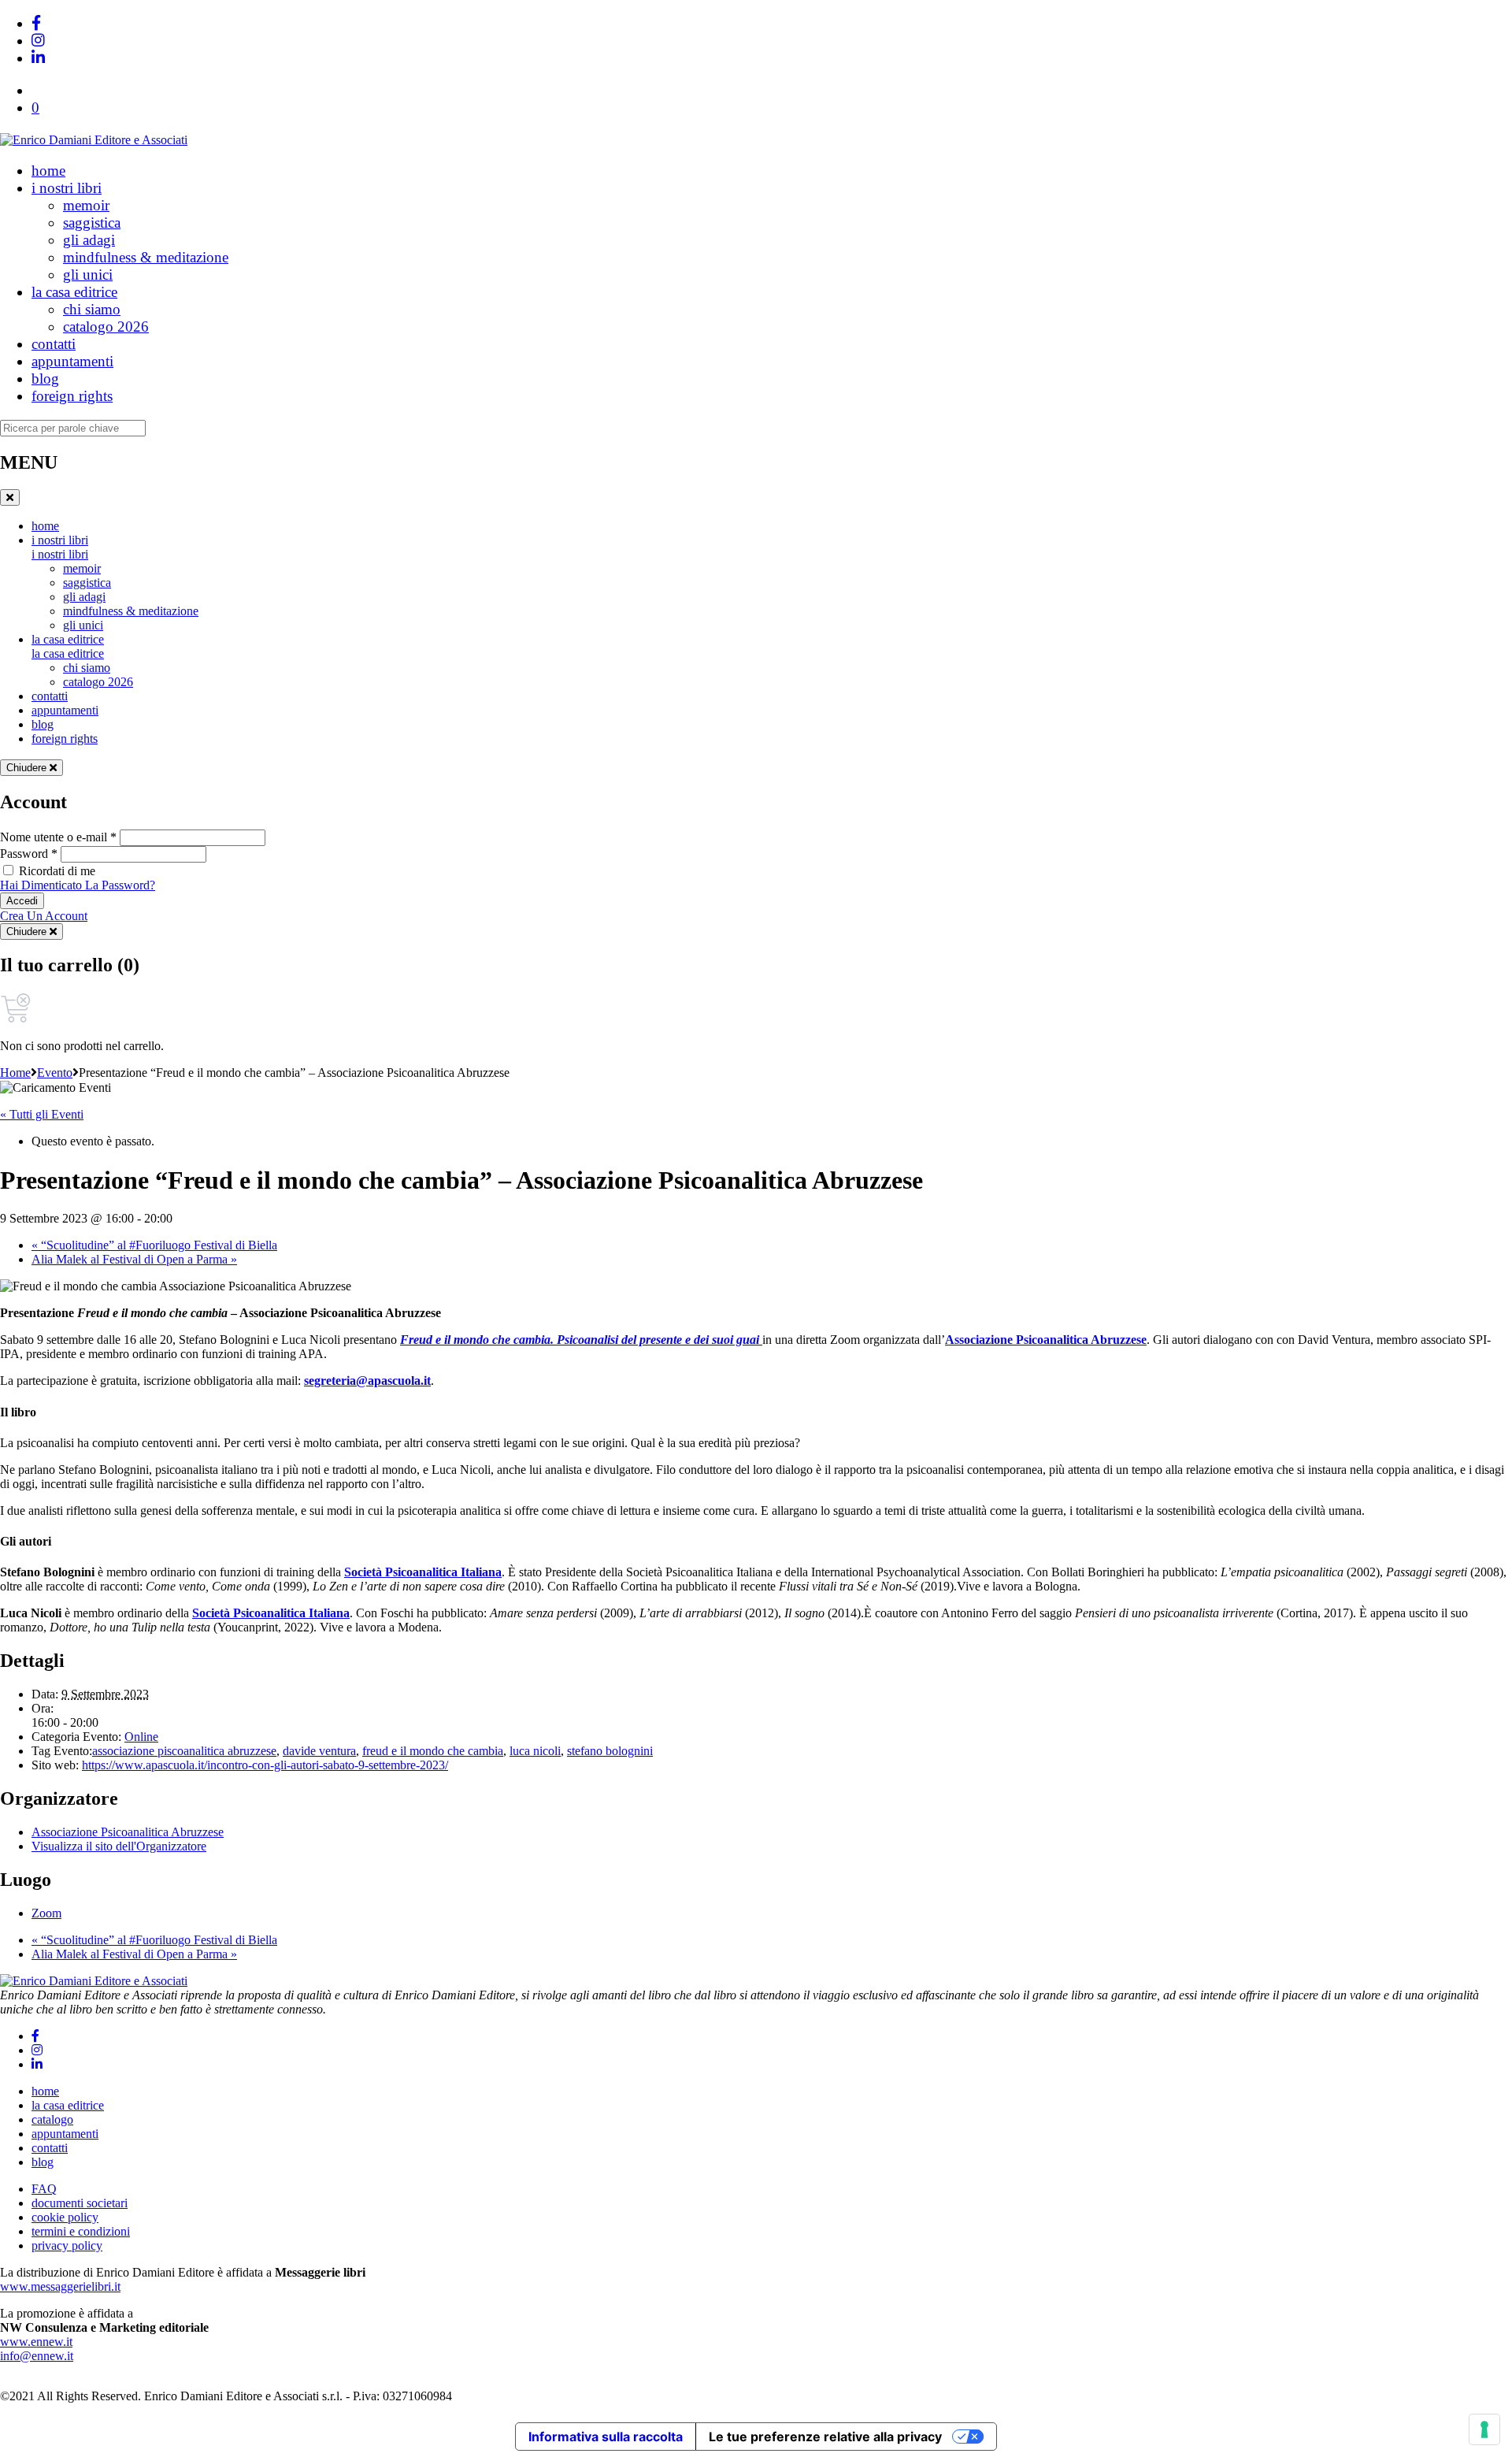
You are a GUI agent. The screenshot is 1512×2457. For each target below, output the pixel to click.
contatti (54, 344)
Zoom (46, 1913)
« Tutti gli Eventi (42, 1114)
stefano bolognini (610, 1751)
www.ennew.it (36, 2342)
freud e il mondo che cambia (433, 1751)
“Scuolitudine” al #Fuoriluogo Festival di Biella (154, 1245)
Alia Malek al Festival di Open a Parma (134, 1259)
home (48, 171)
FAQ (44, 2189)
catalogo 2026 (106, 327)
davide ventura (319, 1751)
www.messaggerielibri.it (60, 2286)
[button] (35, 108)
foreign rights (72, 396)
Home (15, 1073)
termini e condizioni (81, 2231)
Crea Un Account (44, 916)
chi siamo (92, 309)
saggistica (92, 223)
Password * (29, 854)
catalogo (52, 2119)
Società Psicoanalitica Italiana (423, 1572)
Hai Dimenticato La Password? (78, 885)
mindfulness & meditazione (146, 257)
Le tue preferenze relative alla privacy (825, 2437)
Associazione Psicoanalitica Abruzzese (1046, 1340)
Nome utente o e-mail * (58, 837)
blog (45, 379)
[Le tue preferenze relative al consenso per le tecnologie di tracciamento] (1484, 2429)
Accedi (22, 901)
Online (141, 1737)
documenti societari (80, 2203)
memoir (86, 205)
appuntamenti (72, 361)
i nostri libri (67, 188)
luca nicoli (535, 1751)
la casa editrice (74, 292)
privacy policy (67, 2245)
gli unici (88, 275)
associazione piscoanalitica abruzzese (184, 1751)
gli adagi (89, 240)
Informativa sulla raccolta (606, 2437)
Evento (55, 1073)
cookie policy (65, 2217)
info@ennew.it (37, 2356)
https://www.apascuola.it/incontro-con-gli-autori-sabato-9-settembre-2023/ (265, 1765)
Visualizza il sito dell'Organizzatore (119, 1846)
